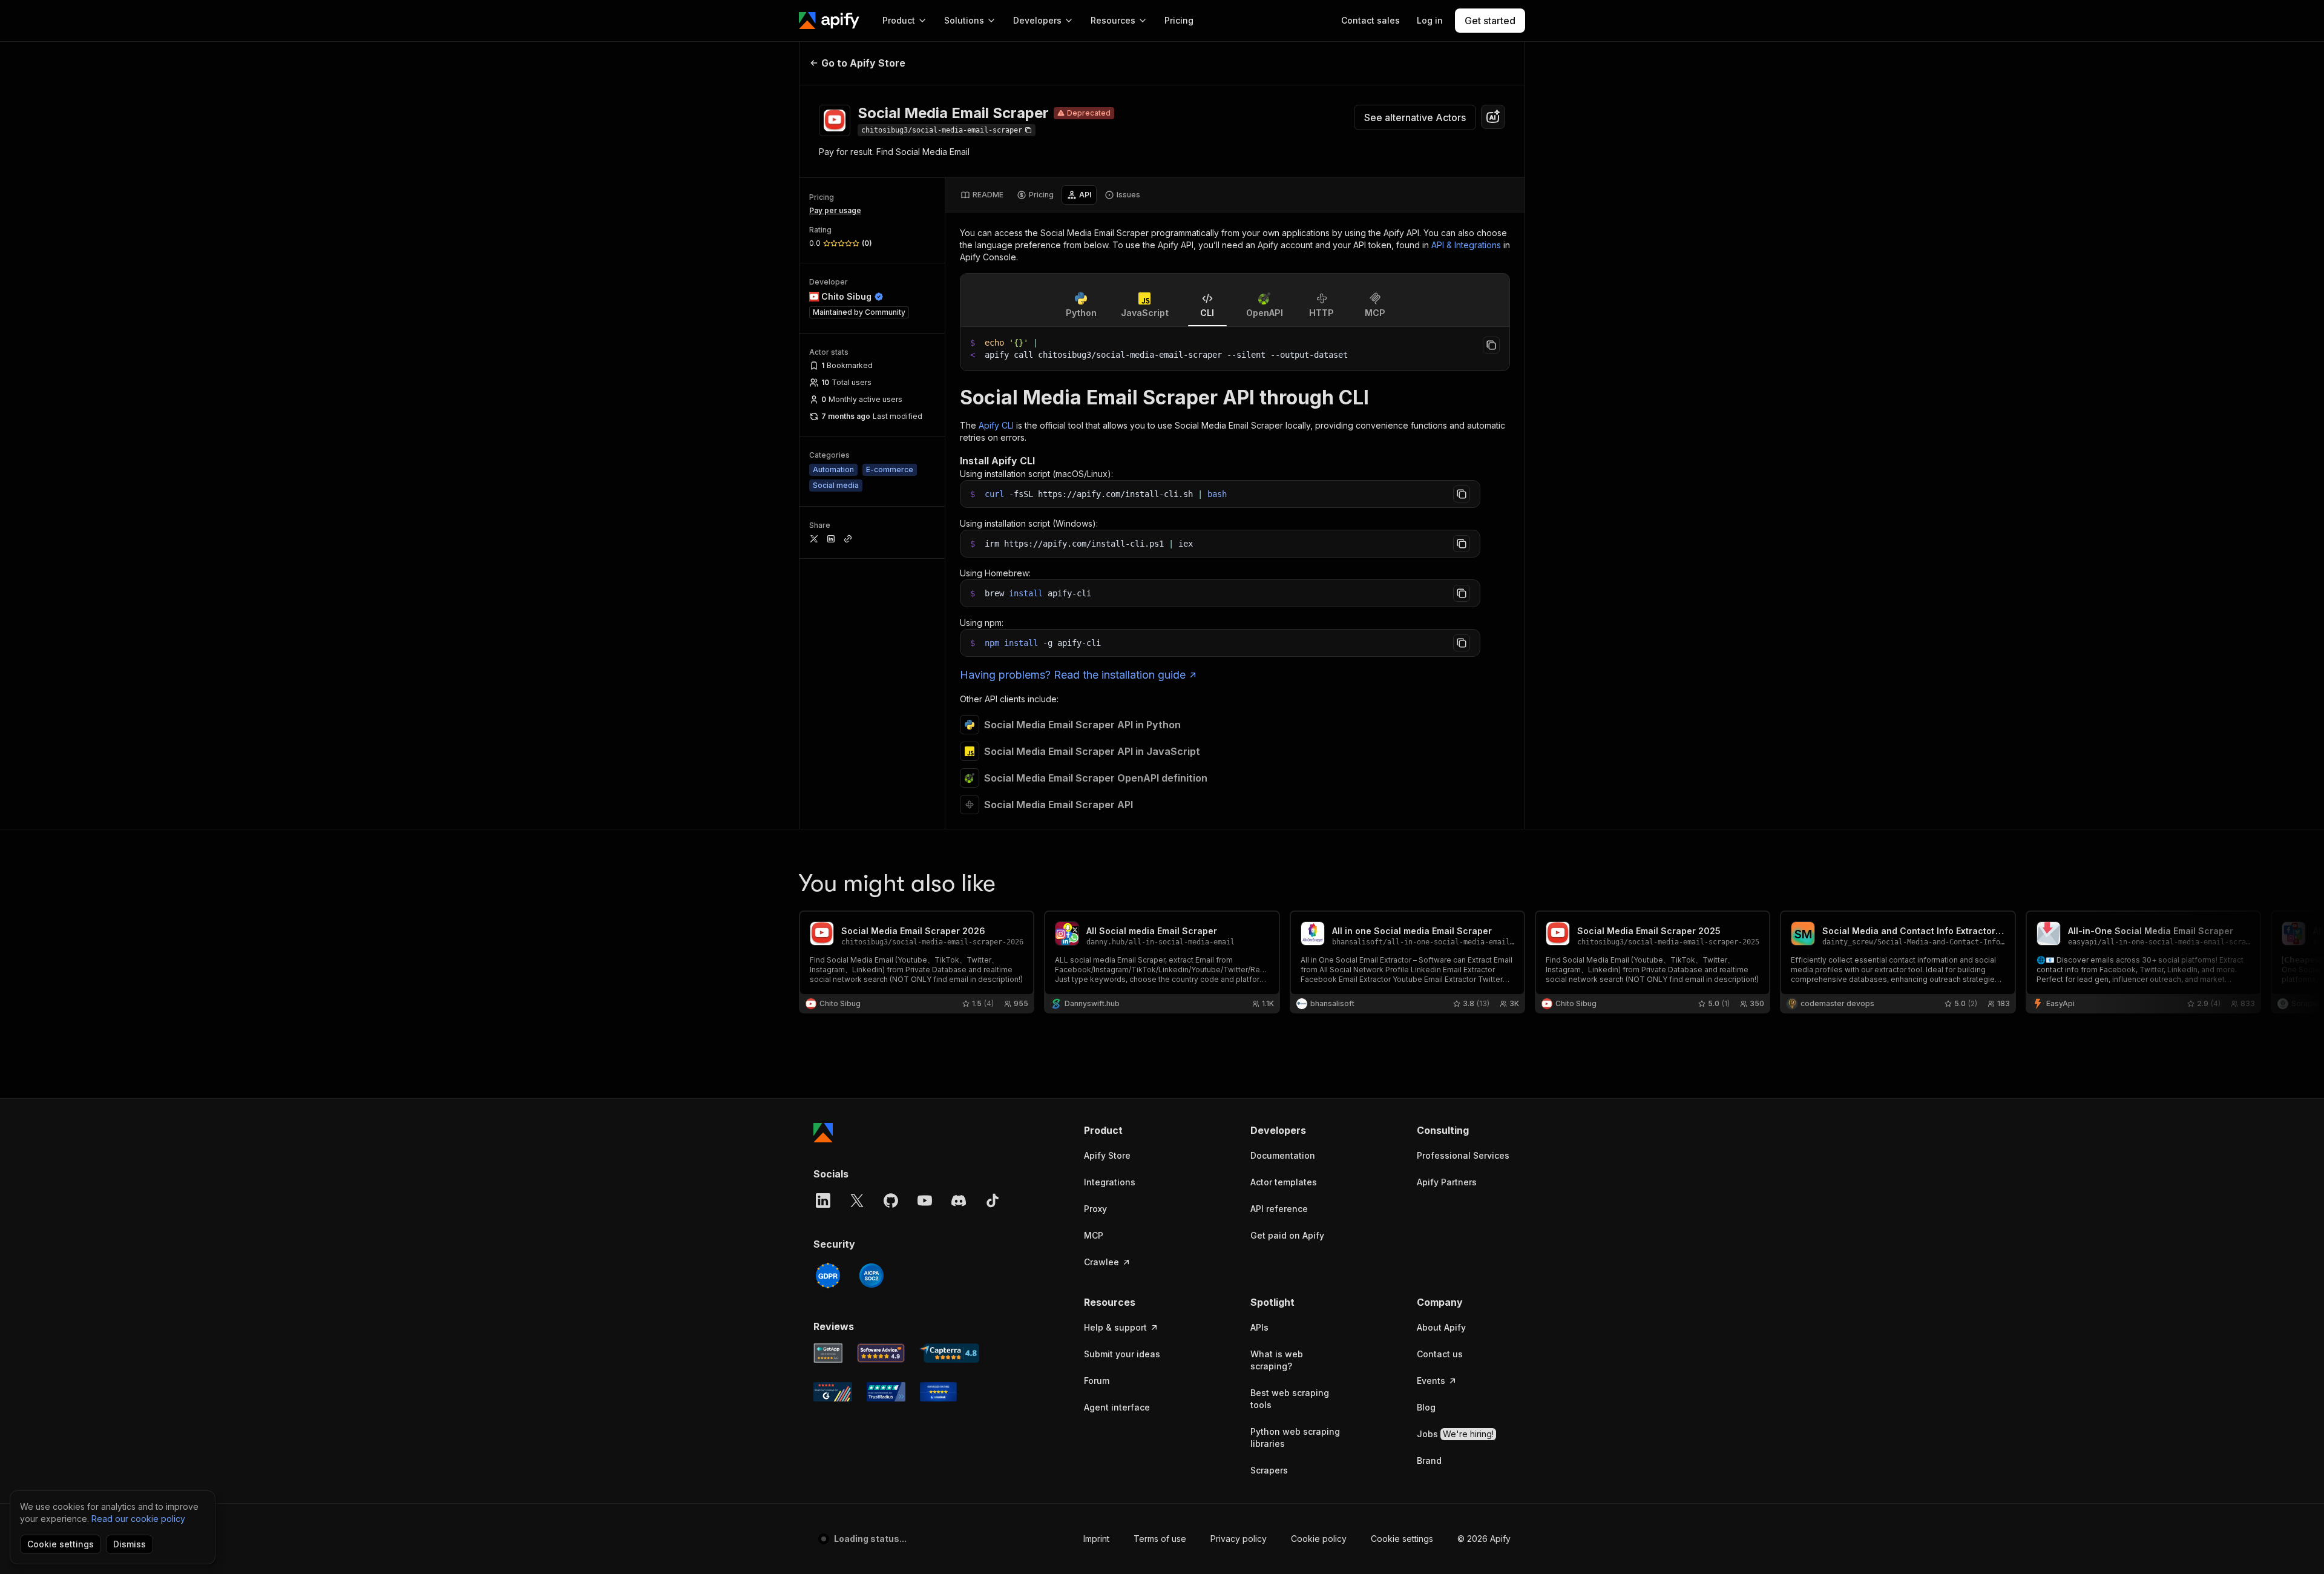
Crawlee (1101, 1262)
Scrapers (1269, 1470)
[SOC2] (871, 1276)
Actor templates (1284, 1182)
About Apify (1441, 1327)
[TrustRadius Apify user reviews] (886, 1392)
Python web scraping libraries (1295, 1437)
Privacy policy (1239, 1539)
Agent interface (1117, 1407)
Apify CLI (996, 425)
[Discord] (959, 1200)
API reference (1279, 1209)
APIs (1259, 1327)
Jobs (1455, 1434)
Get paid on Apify (1287, 1235)
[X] (857, 1200)
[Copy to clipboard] (1491, 345)
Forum (1097, 1381)
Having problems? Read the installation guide (1073, 675)
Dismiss (130, 1544)
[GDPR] (828, 1276)
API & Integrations (1466, 245)
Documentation (1283, 1155)
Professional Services (1463, 1155)
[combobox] (1493, 117)
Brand (1429, 1460)
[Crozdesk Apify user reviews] (938, 1392)
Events (1431, 1381)
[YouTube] (925, 1200)
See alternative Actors (1415, 117)
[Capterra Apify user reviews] (949, 1353)
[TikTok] (993, 1200)
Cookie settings (1402, 1539)
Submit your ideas (1122, 1354)
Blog (1426, 1407)
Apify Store (1107, 1155)
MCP (1094, 1235)
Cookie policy (1319, 1539)
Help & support (1115, 1327)
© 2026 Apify (1484, 1539)
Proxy (1095, 1209)
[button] (1131, 1130)
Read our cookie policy (138, 1519)
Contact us (1440, 1354)
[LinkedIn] (823, 1200)
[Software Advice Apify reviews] (881, 1353)
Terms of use (1160, 1539)
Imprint (1096, 1539)
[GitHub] (891, 1200)
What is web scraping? (1277, 1360)
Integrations (1110, 1182)
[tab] (982, 195)
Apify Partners (1447, 1182)
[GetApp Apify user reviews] (828, 1353)
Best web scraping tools (1290, 1399)
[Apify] (829, 21)
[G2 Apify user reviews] (833, 1392)
